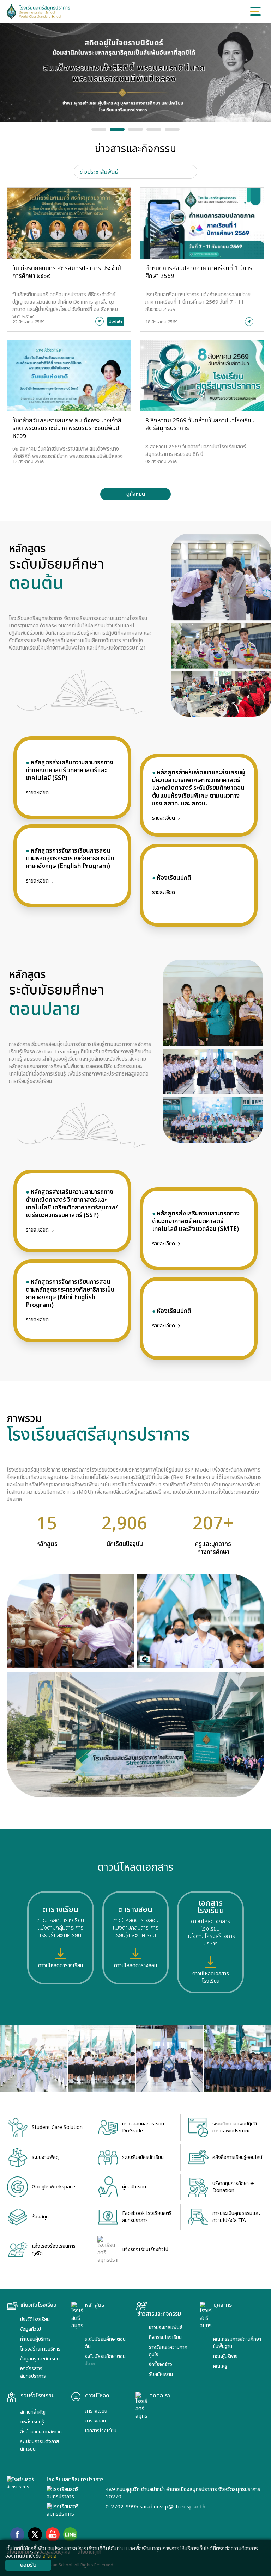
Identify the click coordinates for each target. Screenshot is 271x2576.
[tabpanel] (135, 344)
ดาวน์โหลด (97, 2396)
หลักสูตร (95, 2305)
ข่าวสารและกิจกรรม (159, 2314)
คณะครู (220, 2366)
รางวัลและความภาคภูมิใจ (168, 2351)
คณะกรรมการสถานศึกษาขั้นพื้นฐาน (237, 2343)
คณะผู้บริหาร (225, 2356)
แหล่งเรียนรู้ (32, 2422)
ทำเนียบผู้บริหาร (35, 2339)
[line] (70, 2534)
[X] (35, 2534)
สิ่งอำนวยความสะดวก (41, 2432)
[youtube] (53, 2534)
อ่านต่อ (50, 2556)
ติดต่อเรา (160, 2396)
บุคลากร (223, 2305)
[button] (99, 129)
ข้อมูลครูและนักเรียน (40, 2359)
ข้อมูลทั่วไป (31, 2329)
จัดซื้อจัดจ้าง (161, 2364)
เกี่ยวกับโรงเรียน (38, 2305)
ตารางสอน (95, 2421)
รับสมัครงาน (161, 2374)
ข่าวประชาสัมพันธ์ (166, 2327)
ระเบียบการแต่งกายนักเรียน (40, 2445)
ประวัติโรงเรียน (35, 2319)
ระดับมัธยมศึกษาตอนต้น (105, 2343)
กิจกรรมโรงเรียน (165, 2337)
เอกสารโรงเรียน (101, 2431)
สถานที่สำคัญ (33, 2412)
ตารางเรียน (96, 2411)
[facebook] (17, 2534)
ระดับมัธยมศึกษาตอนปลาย (105, 2360)
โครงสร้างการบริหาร (40, 2349)
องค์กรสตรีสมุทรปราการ (33, 2372)
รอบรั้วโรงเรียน (38, 2396)
